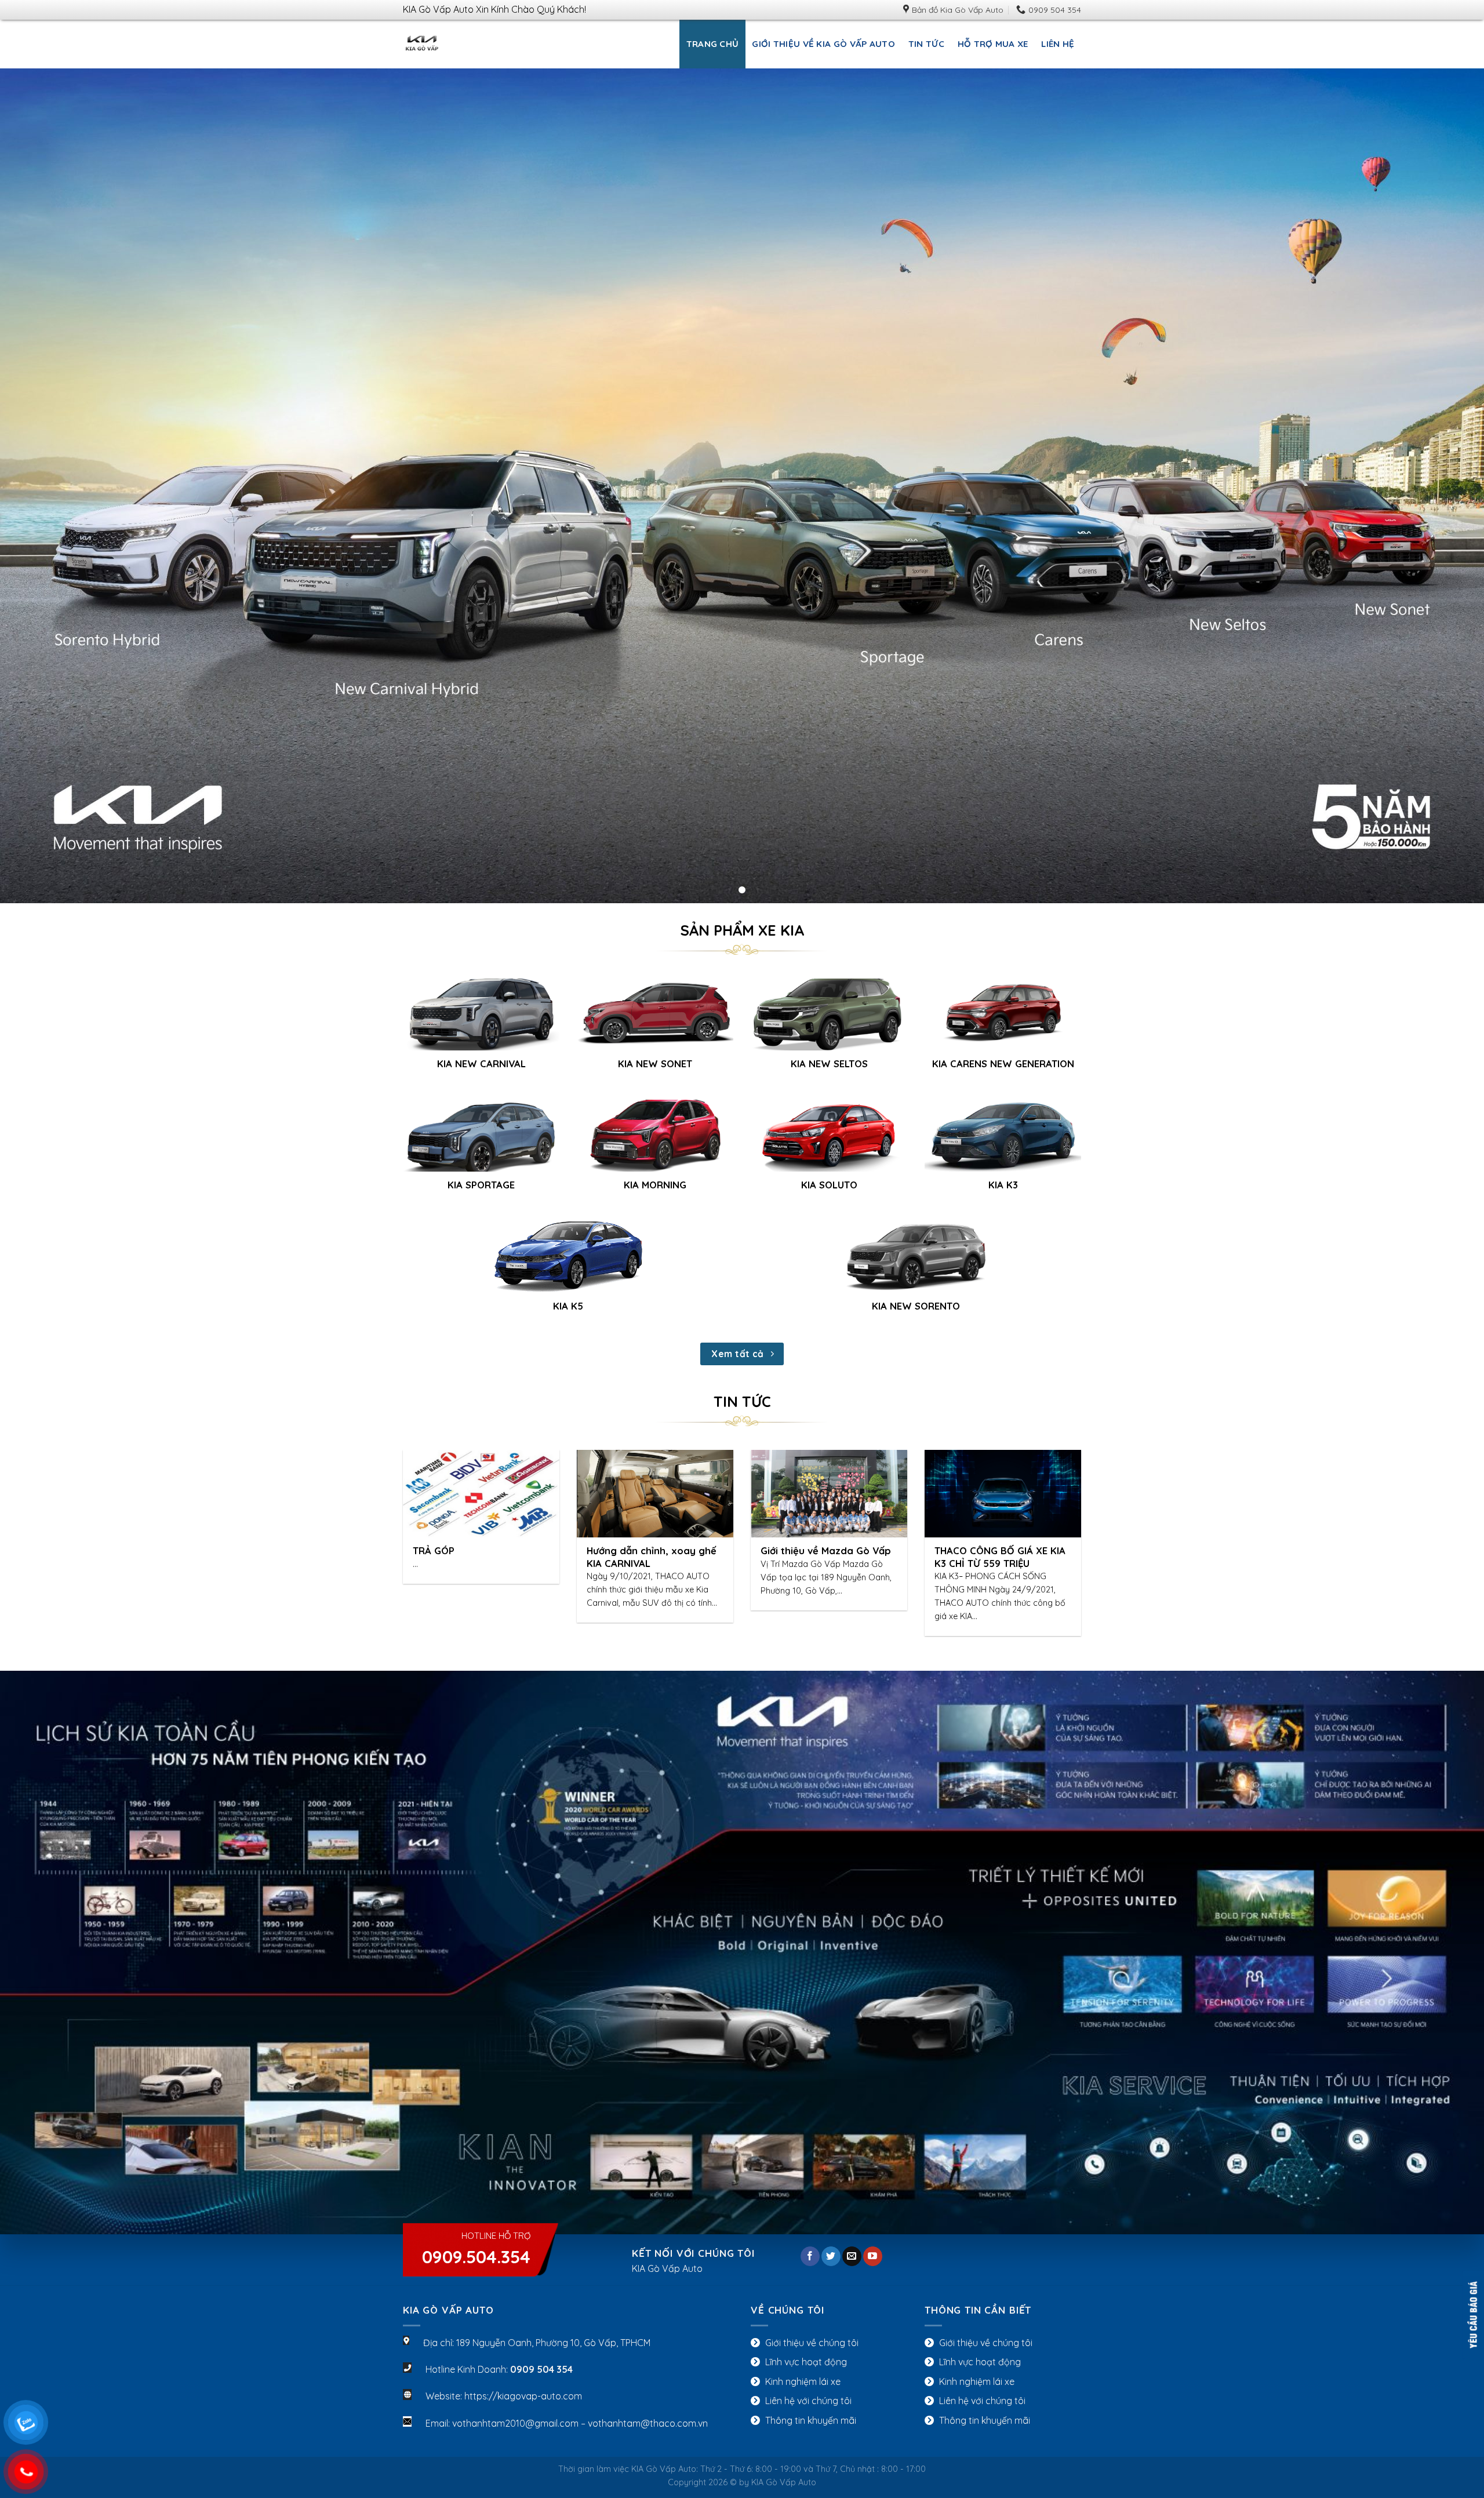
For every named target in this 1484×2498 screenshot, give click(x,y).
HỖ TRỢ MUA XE (993, 44)
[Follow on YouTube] (873, 2256)
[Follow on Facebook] (810, 2256)
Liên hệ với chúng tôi (808, 2401)
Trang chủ (713, 44)
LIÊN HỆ (1058, 44)
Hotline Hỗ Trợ (476, 2249)
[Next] (1061, 1517)
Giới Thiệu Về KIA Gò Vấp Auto (823, 44)
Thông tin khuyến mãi (811, 2420)
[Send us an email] (852, 2256)
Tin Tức (926, 44)
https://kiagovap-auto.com (523, 2396)
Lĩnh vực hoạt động (806, 2362)
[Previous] (423, 1517)
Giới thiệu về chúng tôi (812, 2343)
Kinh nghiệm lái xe (803, 2381)
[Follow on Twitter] (831, 2256)
